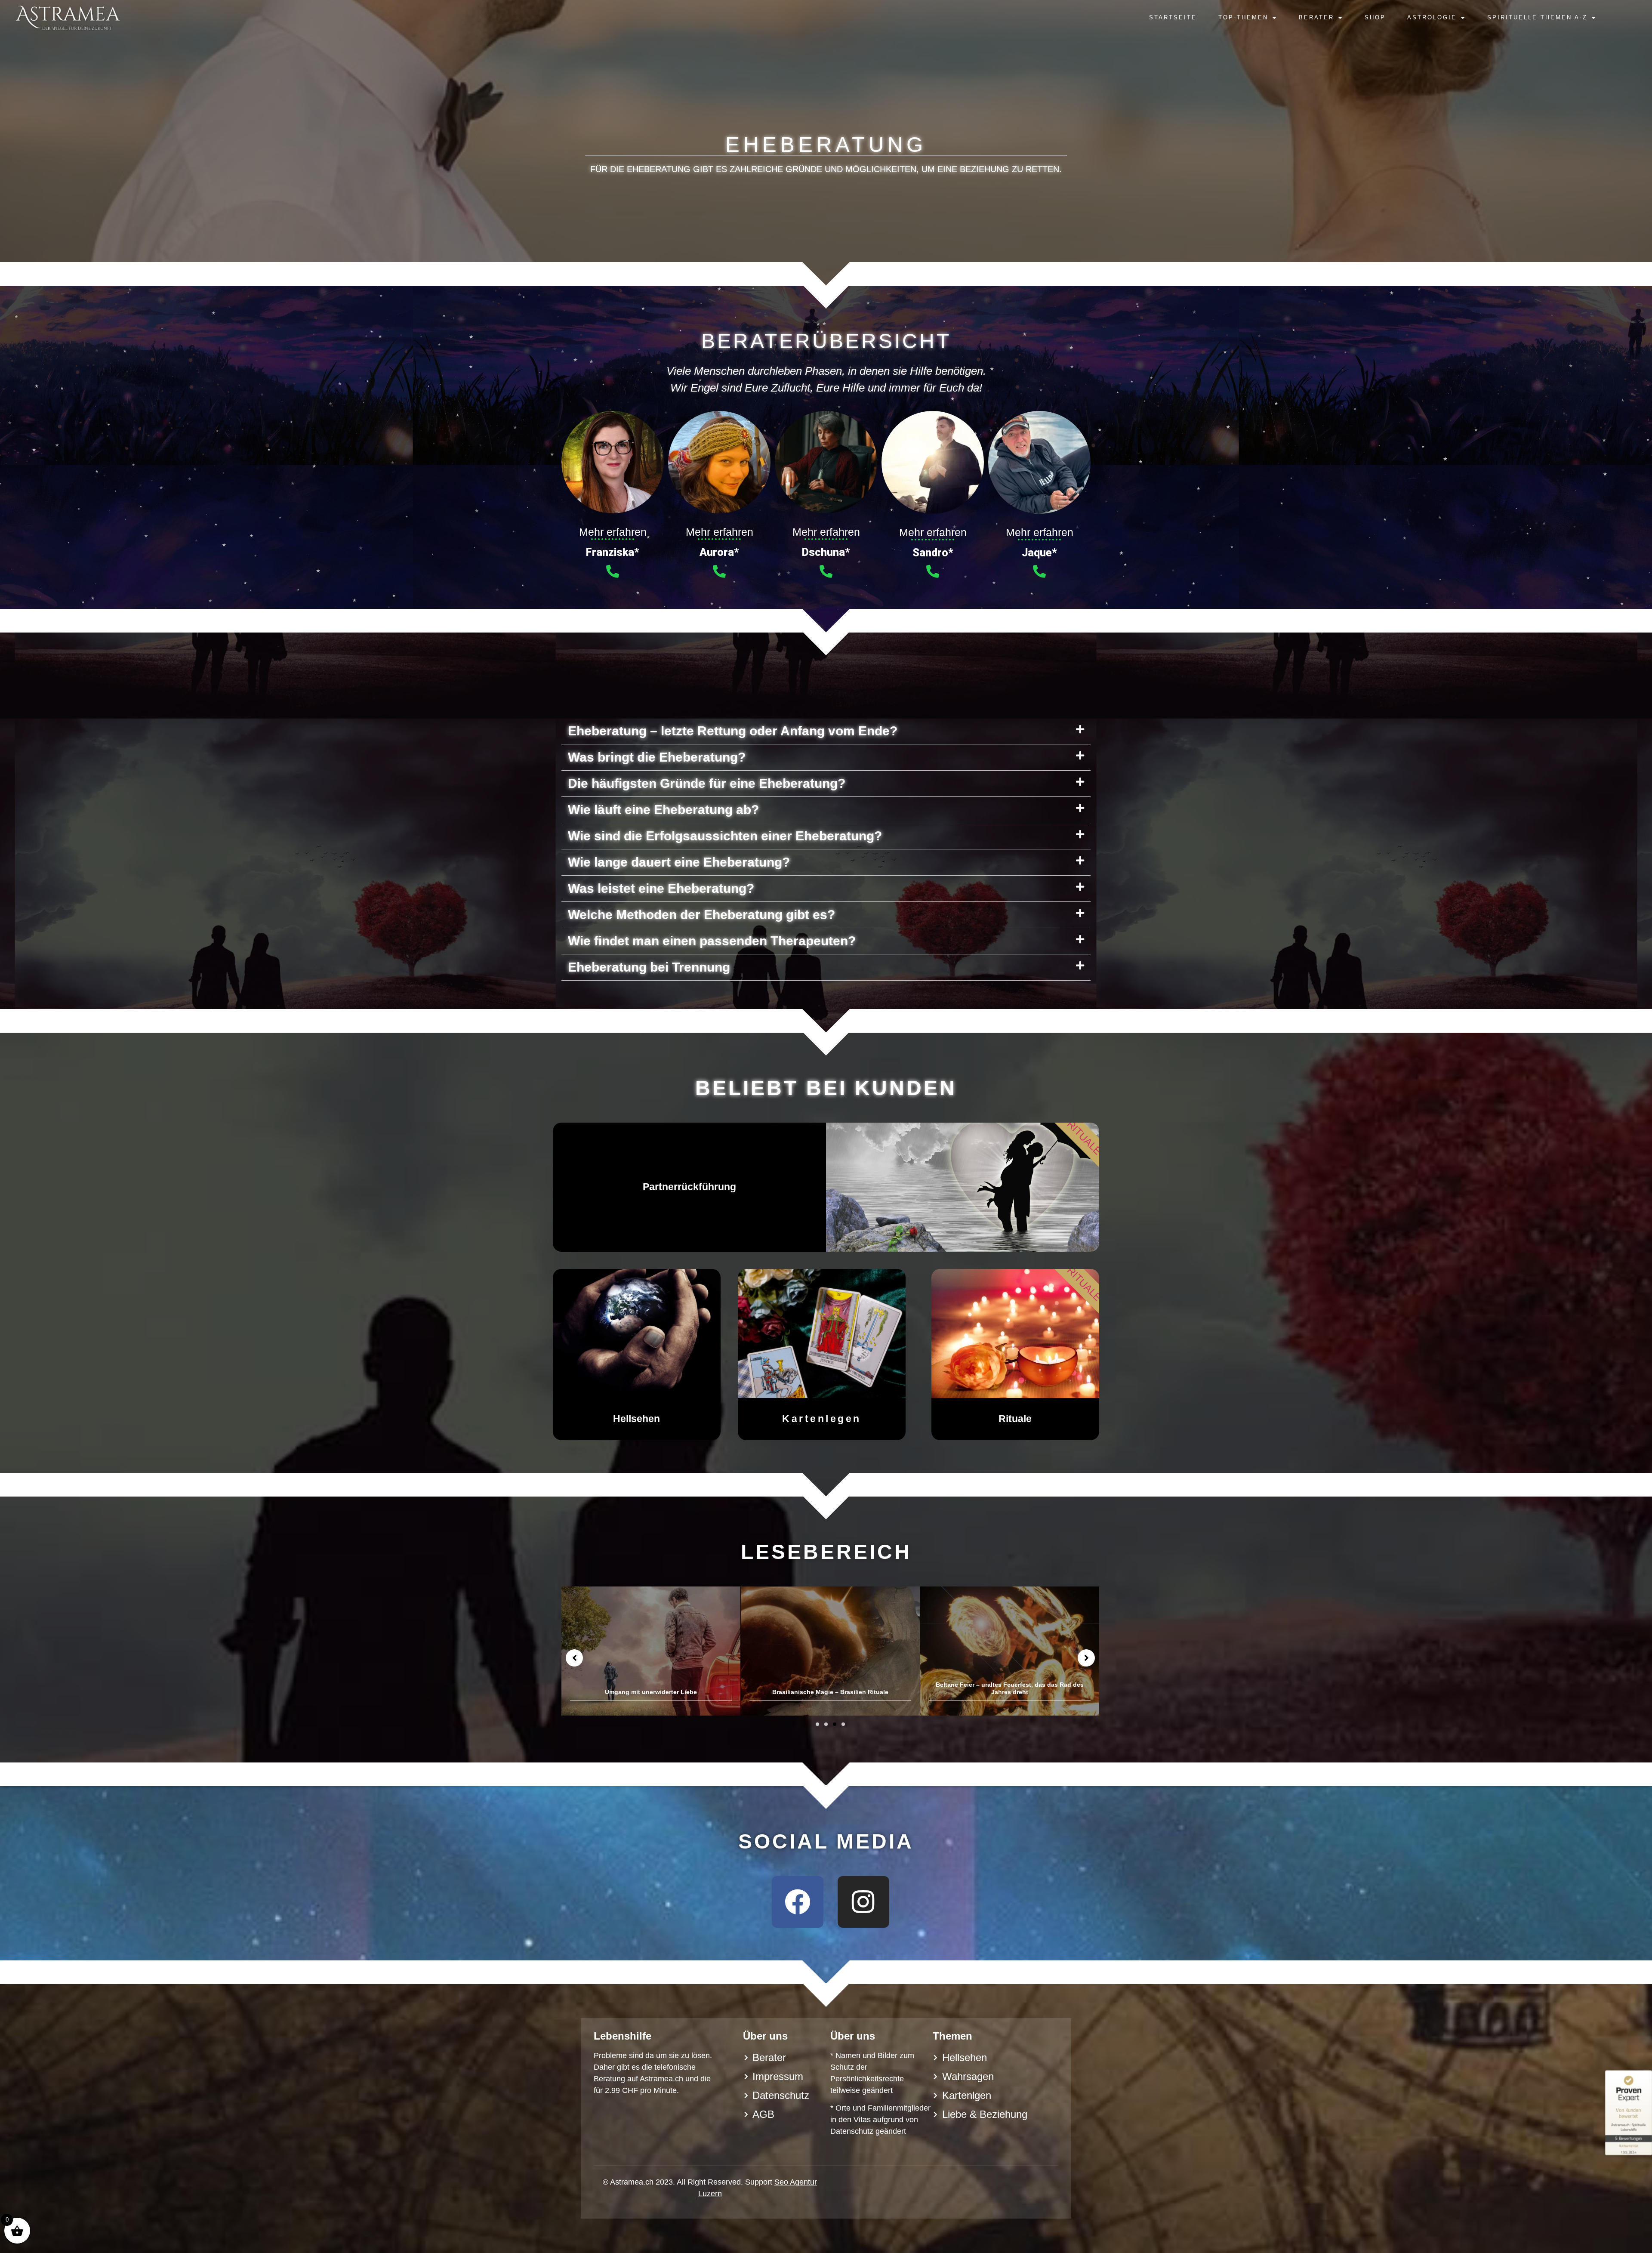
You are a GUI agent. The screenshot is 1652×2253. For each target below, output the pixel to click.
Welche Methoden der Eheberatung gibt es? (701, 915)
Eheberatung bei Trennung (649, 967)
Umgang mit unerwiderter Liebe (1010, 1692)
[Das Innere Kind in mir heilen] (830, 1651)
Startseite (1173, 17)
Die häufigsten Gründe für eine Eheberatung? (707, 783)
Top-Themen (1243, 17)
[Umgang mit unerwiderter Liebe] (1010, 1651)
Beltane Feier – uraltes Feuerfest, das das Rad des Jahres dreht (651, 1688)
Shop (1375, 17)
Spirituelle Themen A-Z (1537, 17)
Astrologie (1432, 17)
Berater (1316, 17)
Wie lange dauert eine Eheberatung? (679, 862)
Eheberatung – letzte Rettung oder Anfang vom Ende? (733, 731)
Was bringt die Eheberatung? (657, 757)
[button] (826, 731)
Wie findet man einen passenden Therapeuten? (712, 941)
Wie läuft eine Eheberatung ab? (663, 810)
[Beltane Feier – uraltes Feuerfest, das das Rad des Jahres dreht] (651, 1651)
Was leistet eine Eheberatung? (661, 888)
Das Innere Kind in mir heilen (831, 1692)
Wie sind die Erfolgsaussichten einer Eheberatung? (725, 836)
